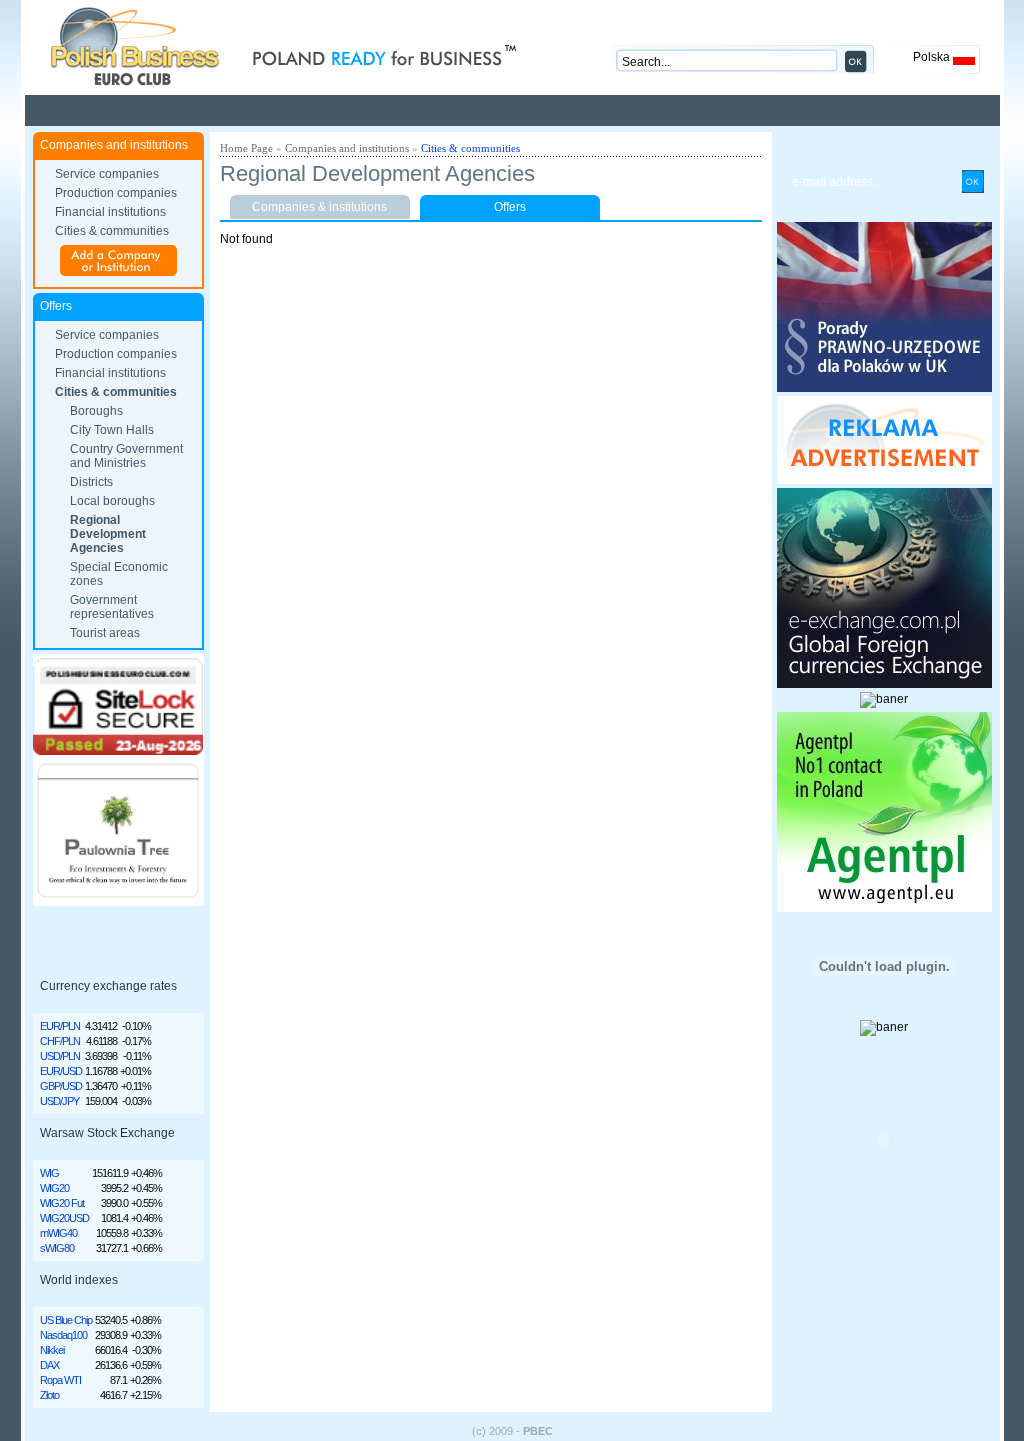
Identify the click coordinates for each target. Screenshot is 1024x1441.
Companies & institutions (319, 207)
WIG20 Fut (62, 1203)
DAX (49, 1365)
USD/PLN (60, 1056)
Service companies (107, 174)
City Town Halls (112, 430)
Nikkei (52, 1350)
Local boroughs (112, 501)
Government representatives (112, 607)
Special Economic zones (119, 574)
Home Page (246, 148)
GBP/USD (61, 1086)
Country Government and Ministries (126, 456)
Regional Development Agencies (108, 534)
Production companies (116, 193)
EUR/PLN (60, 1026)
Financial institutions (110, 212)
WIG (49, 1173)
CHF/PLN (60, 1041)
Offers (510, 207)
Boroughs (96, 411)
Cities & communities (112, 231)
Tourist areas (105, 633)
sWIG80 (57, 1248)
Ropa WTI (60, 1380)
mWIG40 (58, 1233)
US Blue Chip (66, 1320)
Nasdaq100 (63, 1335)
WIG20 (54, 1188)
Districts (91, 482)
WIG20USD (64, 1218)
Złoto (49, 1395)
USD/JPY (59, 1101)
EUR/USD (61, 1071)
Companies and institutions (347, 148)
